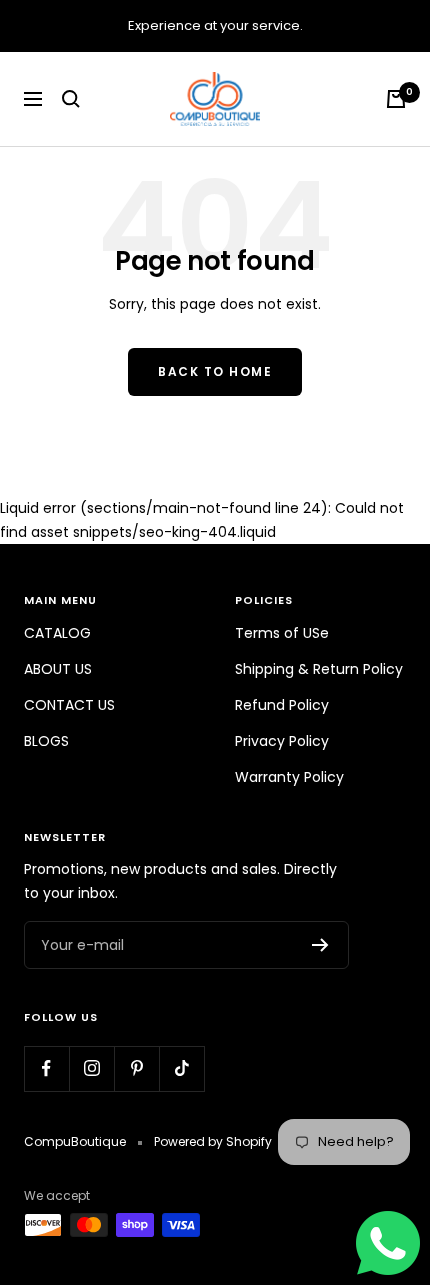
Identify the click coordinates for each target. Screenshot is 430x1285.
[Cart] (396, 99)
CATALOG (57, 633)
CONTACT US (69, 705)
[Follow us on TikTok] (181, 1068)
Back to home (215, 371)
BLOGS (46, 741)
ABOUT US (58, 669)
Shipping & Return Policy (319, 669)
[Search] (71, 99)
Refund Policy (282, 705)
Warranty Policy (289, 777)
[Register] (320, 945)
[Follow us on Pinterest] (136, 1068)
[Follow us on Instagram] (91, 1068)
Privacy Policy (282, 741)
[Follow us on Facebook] (46, 1068)
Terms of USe (282, 633)
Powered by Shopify (213, 1141)
